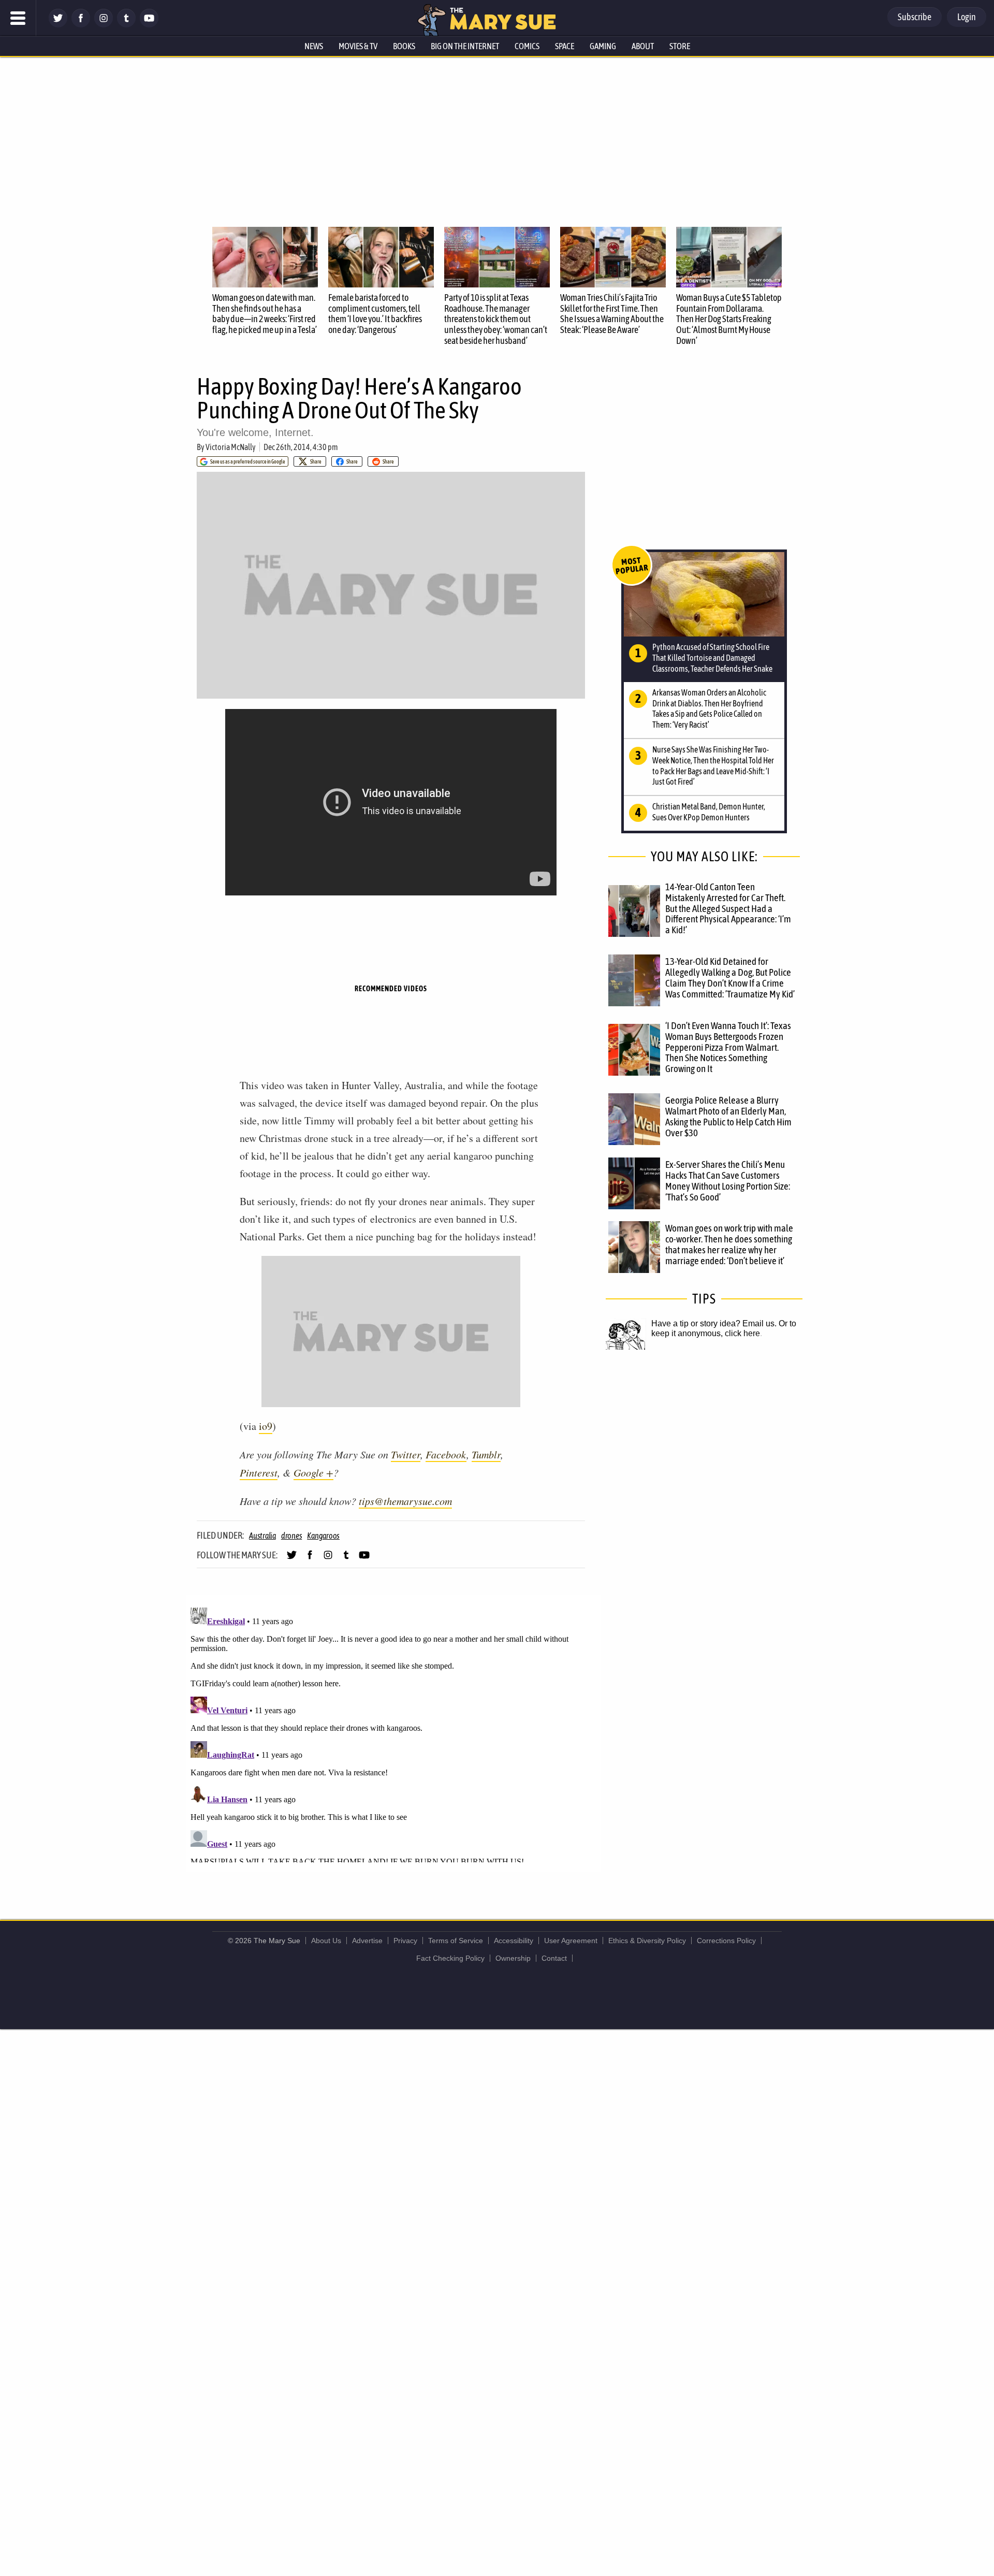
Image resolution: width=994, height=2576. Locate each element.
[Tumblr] (126, 25)
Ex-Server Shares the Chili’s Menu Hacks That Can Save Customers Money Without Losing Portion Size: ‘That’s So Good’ (728, 1181)
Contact (554, 1958)
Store (680, 46)
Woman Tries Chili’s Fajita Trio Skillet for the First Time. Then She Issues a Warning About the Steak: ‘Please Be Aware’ (612, 314)
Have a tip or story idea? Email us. (714, 1323)
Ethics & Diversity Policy (647, 1941)
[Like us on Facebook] (81, 25)
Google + (313, 1472)
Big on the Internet (465, 46)
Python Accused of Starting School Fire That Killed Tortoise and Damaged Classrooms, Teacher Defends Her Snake (712, 658)
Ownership (513, 1958)
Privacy (405, 1941)
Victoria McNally (231, 447)
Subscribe (915, 17)
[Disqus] (393, 1733)
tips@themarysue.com (405, 1501)
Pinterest (259, 1472)
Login (967, 17)
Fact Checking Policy (450, 1958)
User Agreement (571, 1941)
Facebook (446, 1454)
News (314, 46)
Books (404, 46)
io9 (266, 1426)
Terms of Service (456, 1941)
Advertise (367, 1941)
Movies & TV (358, 46)
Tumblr (486, 1454)
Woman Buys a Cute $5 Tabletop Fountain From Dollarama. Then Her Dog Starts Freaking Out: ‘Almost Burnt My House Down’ (729, 319)
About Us (326, 1941)
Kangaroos (323, 1536)
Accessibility (514, 1941)
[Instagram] (104, 25)
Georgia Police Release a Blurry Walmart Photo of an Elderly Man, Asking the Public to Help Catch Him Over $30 (728, 1116)
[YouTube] (149, 25)
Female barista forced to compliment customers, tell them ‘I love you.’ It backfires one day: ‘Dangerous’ (375, 314)
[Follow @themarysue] (58, 25)
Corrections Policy (726, 1941)
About (643, 46)
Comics (527, 46)
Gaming (603, 46)
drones (292, 1536)
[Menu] (18, 18)
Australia (262, 1536)
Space (565, 46)
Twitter (406, 1454)
